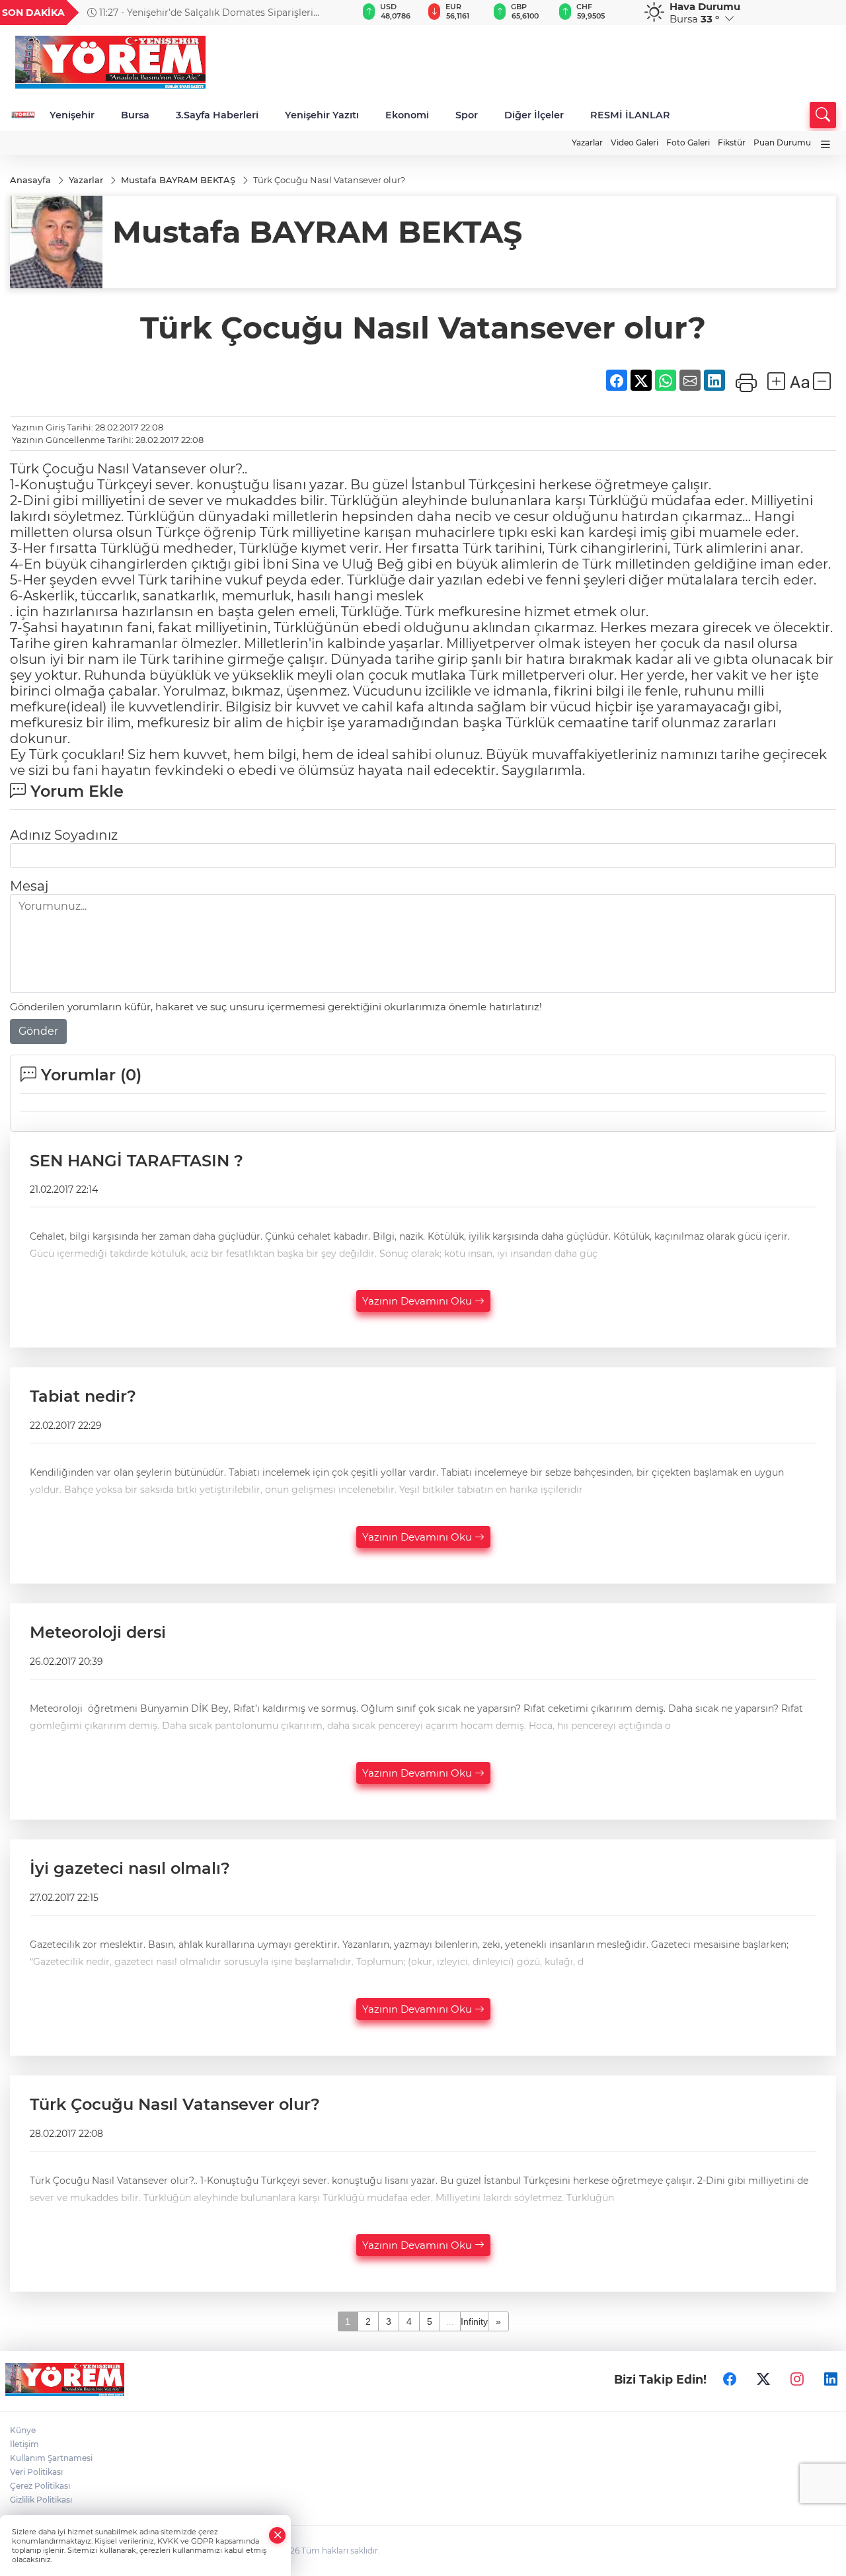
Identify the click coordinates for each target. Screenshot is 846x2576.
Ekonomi (407, 115)
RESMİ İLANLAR (630, 115)
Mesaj (29, 886)
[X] (763, 2380)
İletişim (24, 2444)
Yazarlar (587, 142)
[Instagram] (797, 2380)
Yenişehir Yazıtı (322, 115)
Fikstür (732, 142)
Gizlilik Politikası (41, 2500)
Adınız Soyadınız (64, 835)
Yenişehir (72, 115)
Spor (467, 115)
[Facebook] (730, 2380)
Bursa (135, 115)
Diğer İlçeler (534, 115)
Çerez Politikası (40, 2486)
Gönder (38, 1031)
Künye (23, 2430)
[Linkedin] (831, 2380)
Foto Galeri (688, 142)
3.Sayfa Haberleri (217, 115)
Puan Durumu (782, 142)
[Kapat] (278, 2535)
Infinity (474, 2321)
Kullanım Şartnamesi (51, 2458)
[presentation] (331, 13)
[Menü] (826, 144)
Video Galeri (634, 142)
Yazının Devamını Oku (418, 1301)
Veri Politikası (36, 2472)
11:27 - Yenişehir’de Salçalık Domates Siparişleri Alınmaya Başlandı (200, 13)
